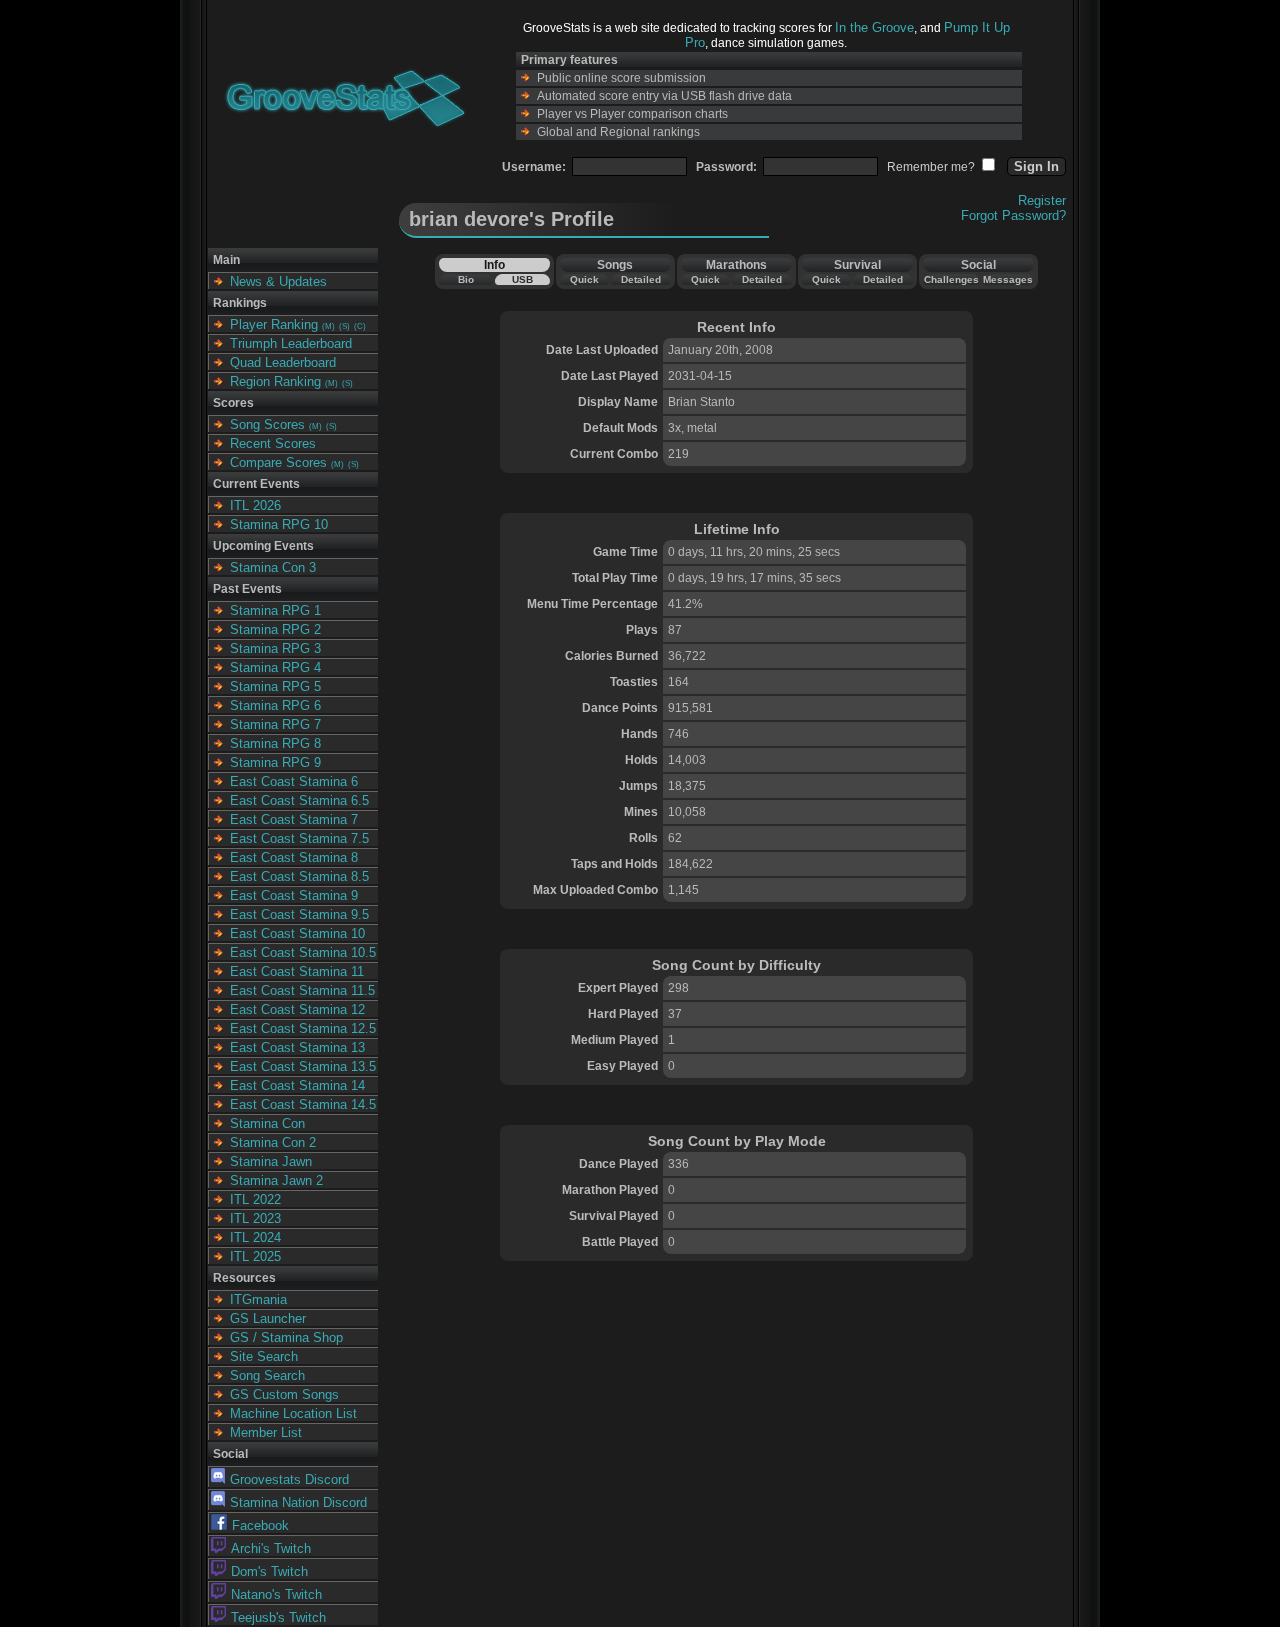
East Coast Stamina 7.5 (299, 838)
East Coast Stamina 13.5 (303, 1066)
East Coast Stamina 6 (294, 781)
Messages (1008, 279)
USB (522, 279)
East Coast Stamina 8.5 (299, 876)
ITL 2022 (255, 1199)
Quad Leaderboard (283, 362)
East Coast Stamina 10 (297, 933)
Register (1042, 200)
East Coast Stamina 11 (297, 971)
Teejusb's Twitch (278, 1617)
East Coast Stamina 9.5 (299, 914)
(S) (344, 326)
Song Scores (267, 424)
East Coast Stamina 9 (294, 895)
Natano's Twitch (276, 1594)
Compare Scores (278, 462)
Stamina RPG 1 (275, 610)
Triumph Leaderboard (291, 343)
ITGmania (258, 1299)
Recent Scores (273, 443)
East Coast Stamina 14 (297, 1085)
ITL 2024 (255, 1237)
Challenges (951, 279)
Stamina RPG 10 (279, 524)
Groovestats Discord (289, 1479)
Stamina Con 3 (273, 567)
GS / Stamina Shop (286, 1337)
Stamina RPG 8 (275, 743)
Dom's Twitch (269, 1571)
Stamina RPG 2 (275, 629)
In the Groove (874, 27)
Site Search (264, 1356)
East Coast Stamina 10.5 (303, 952)
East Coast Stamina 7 (294, 819)
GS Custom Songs (284, 1394)
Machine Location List (293, 1413)
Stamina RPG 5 (275, 686)
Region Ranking (275, 381)
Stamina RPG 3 (275, 648)
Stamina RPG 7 (275, 724)
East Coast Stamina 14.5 (303, 1104)
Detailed (641, 279)
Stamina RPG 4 (275, 667)
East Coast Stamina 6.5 (299, 800)
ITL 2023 (255, 1218)
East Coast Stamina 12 (297, 1009)
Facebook (260, 1525)
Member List (266, 1432)
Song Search (267, 1375)
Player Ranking (274, 324)
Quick (584, 279)
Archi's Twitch (271, 1548)
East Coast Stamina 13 (297, 1047)
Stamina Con (267, 1123)
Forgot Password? (1013, 215)
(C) (360, 326)
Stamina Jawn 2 (276, 1180)
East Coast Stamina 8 (294, 857)
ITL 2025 (255, 1256)
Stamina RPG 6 (275, 705)
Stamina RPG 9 (275, 762)
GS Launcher (268, 1318)
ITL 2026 (255, 505)
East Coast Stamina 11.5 (302, 990)
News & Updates (278, 281)
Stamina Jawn (271, 1161)
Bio (466, 279)
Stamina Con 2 (273, 1142)
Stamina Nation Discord (298, 1502)
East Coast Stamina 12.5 (303, 1028)
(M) (328, 326)
